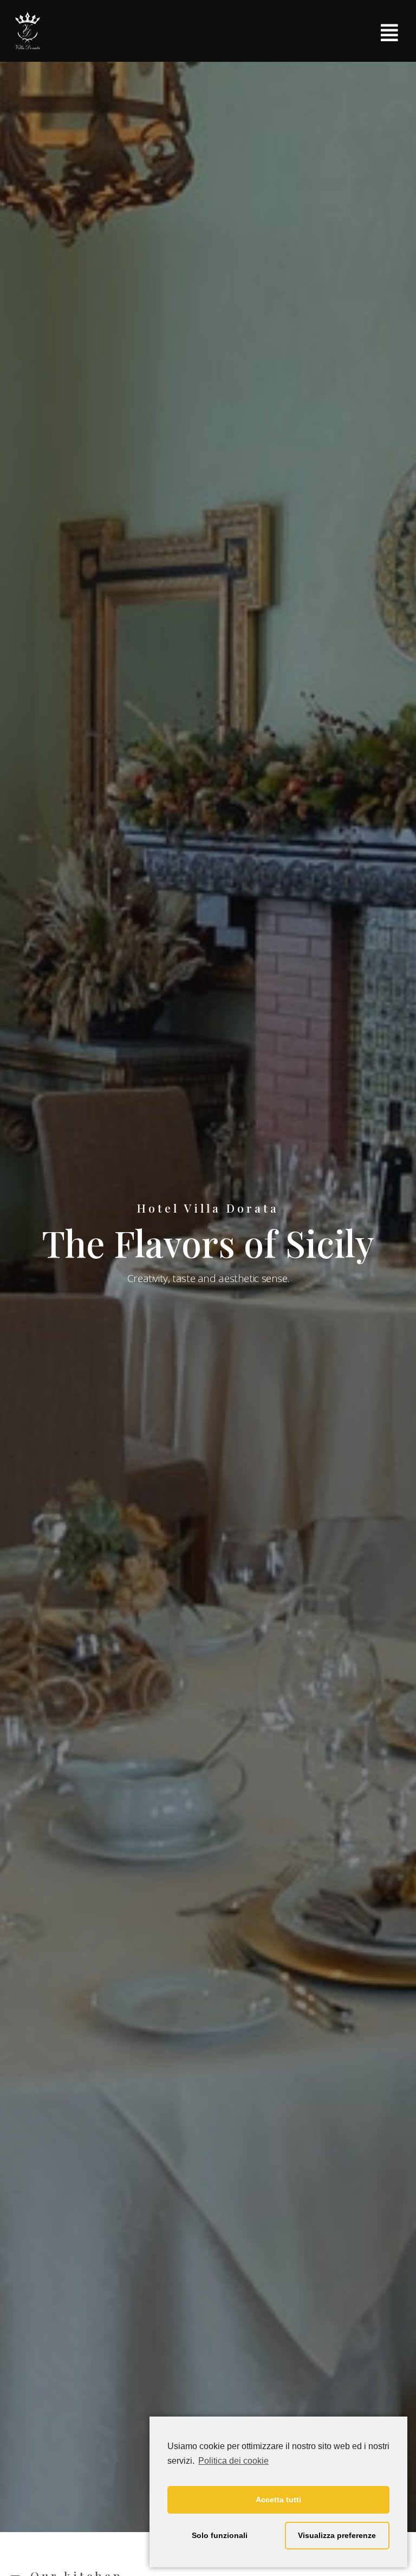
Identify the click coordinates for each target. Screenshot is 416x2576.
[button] (390, 33)
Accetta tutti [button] (278, 2500)
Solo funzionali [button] (220, 2535)
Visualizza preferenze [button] (337, 2535)
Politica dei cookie (233, 2461)
